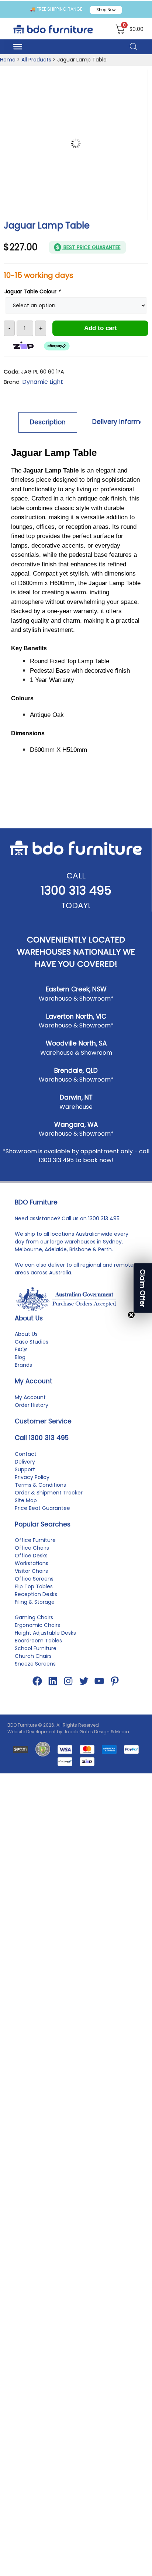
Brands (23, 1561)
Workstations (32, 1760)
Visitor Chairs (31, 1768)
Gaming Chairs (34, 1814)
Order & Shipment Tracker (49, 1689)
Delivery (25, 1658)
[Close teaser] (131, 1315)
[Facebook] (37, 1878)
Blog (20, 1554)
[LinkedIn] (53, 1878)
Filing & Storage (35, 1798)
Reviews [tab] (26, 925)
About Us (26, 1531)
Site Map (26, 1697)
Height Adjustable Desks (45, 1829)
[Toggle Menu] (18, 47)
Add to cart (101, 328)
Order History (32, 1602)
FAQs (21, 1546)
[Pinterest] (115, 1878)
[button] (143, 1288)
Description (48, 422)
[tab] (48, 422)
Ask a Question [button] (79, 903)
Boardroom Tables (38, 1837)
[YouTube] (99, 1878)
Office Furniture (35, 1737)
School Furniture (36, 1845)
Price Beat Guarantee (42, 1705)
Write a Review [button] (79, 885)
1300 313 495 (76, 1087)
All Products (36, 60)
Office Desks (31, 1752)
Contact (26, 1650)
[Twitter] (84, 1878)
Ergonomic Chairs (37, 1822)
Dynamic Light (43, 382)
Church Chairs (33, 1853)
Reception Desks (36, 1791)
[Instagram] (68, 1878)
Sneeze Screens (35, 1860)
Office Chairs (32, 1744)
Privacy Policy (32, 1674)
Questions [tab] (71, 925)
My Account (30, 1594)
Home (8, 60)
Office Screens (34, 1775)
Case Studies (32, 1538)
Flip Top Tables (34, 1783)
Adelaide (56, 1446)
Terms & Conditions (40, 1681)
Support (25, 1666)
